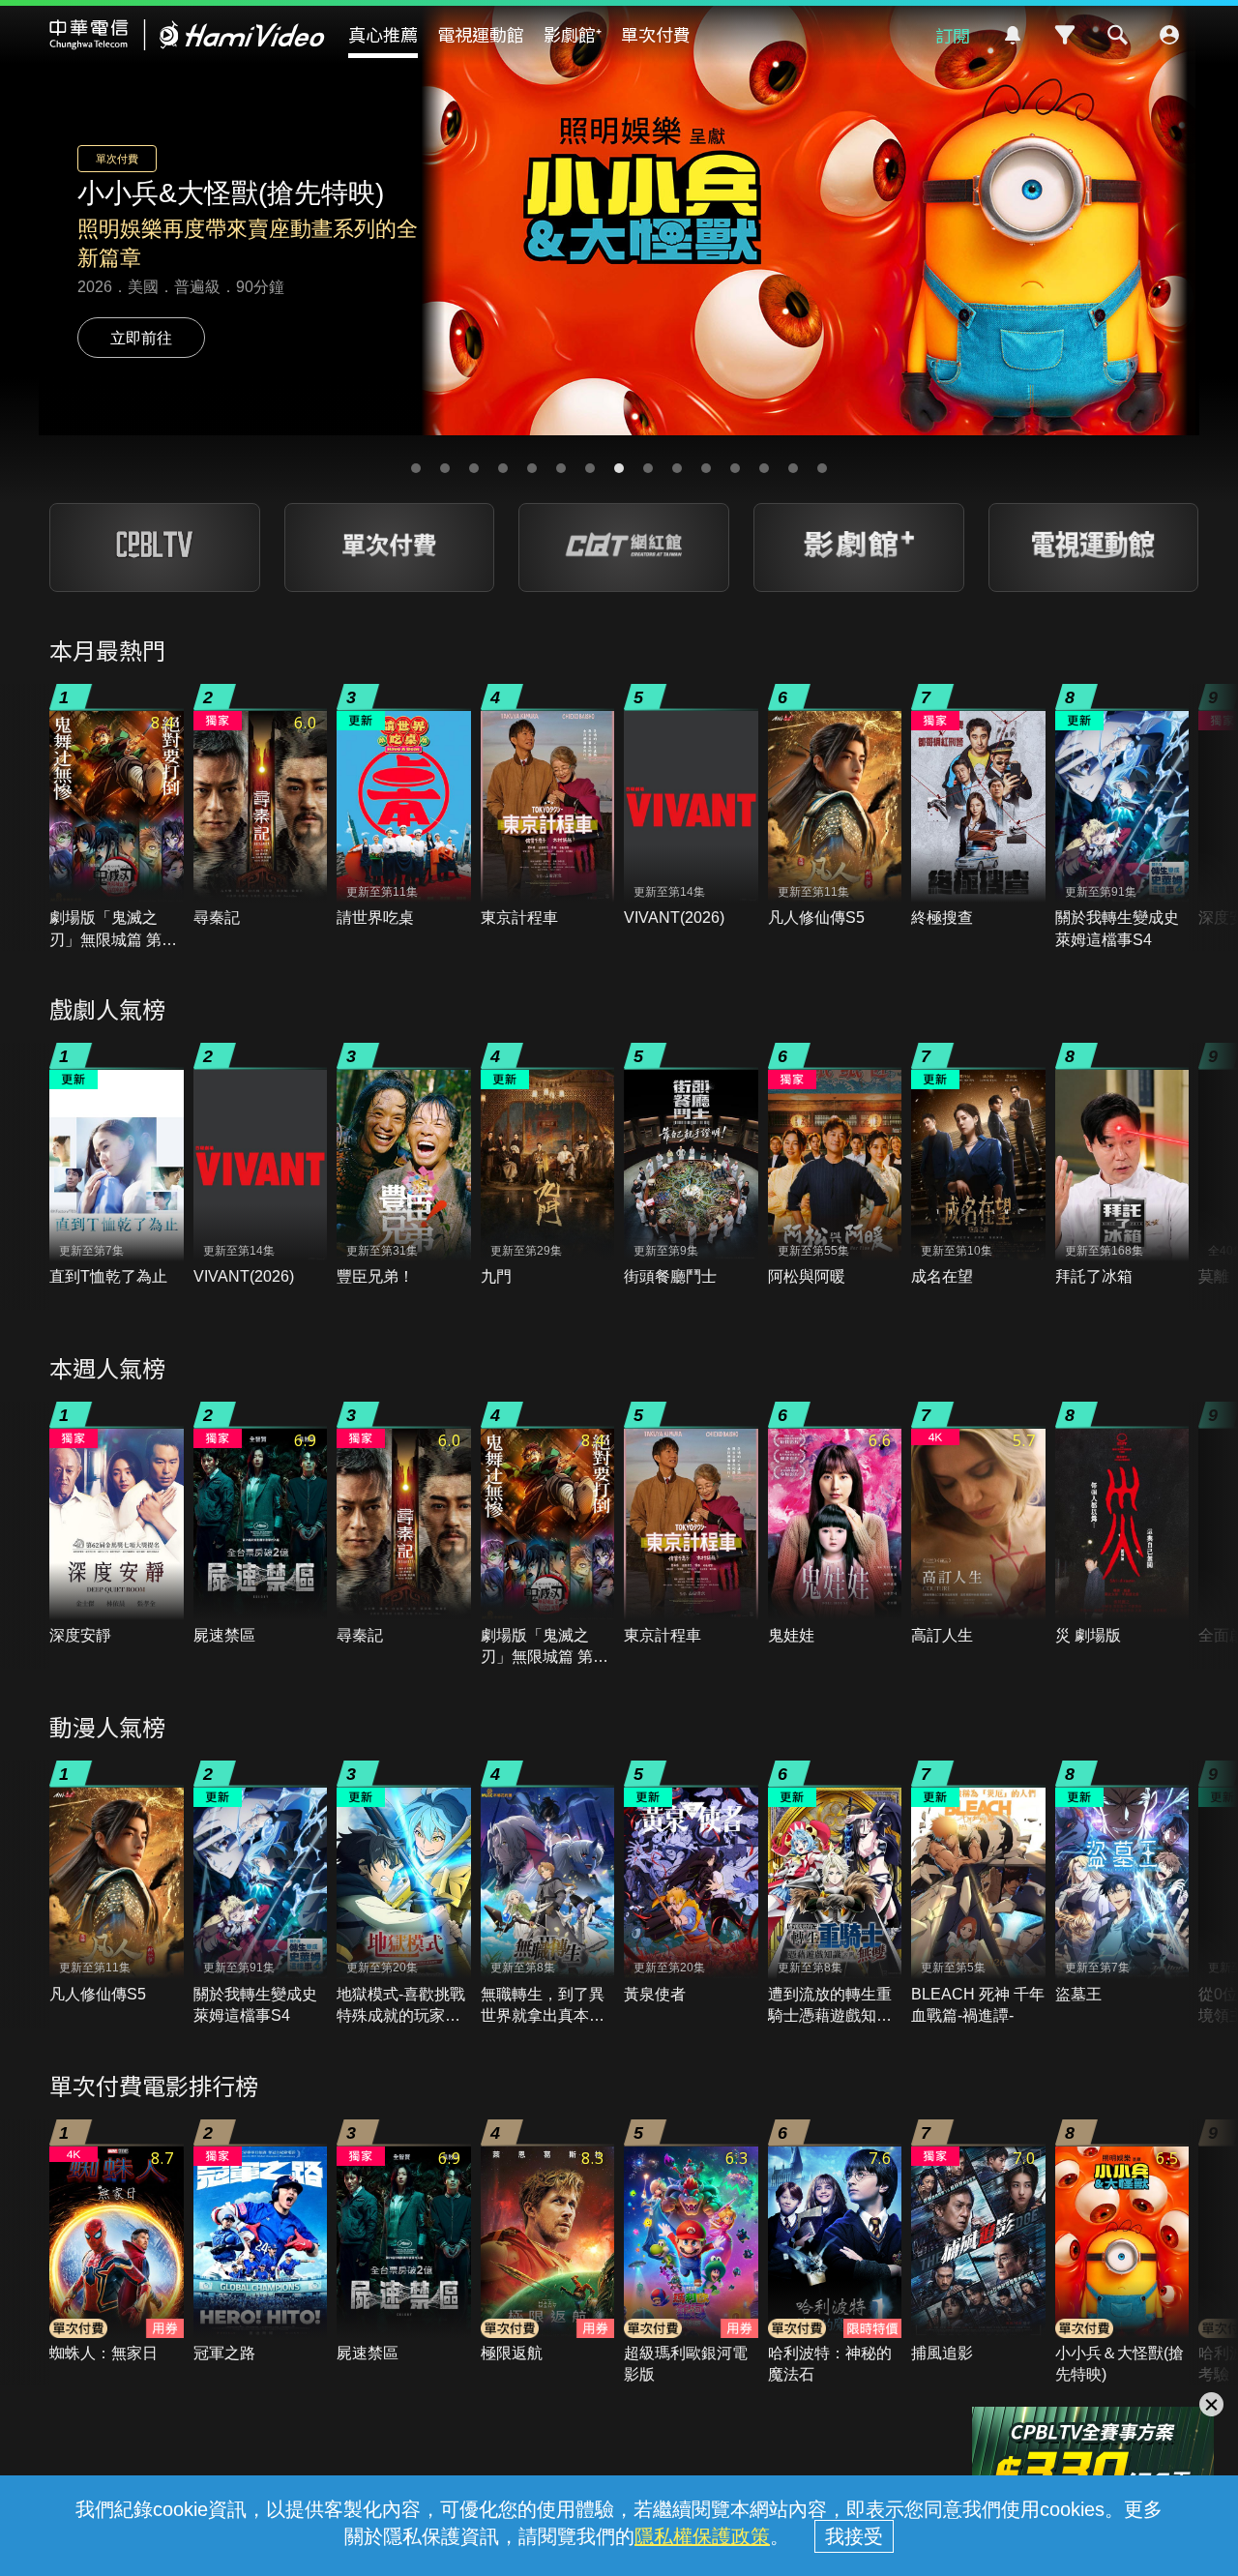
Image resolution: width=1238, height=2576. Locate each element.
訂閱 (953, 35)
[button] (416, 468)
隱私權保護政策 (702, 2536)
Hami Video (187, 35)
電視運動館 (481, 34)
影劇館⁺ (573, 34)
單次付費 (656, 34)
